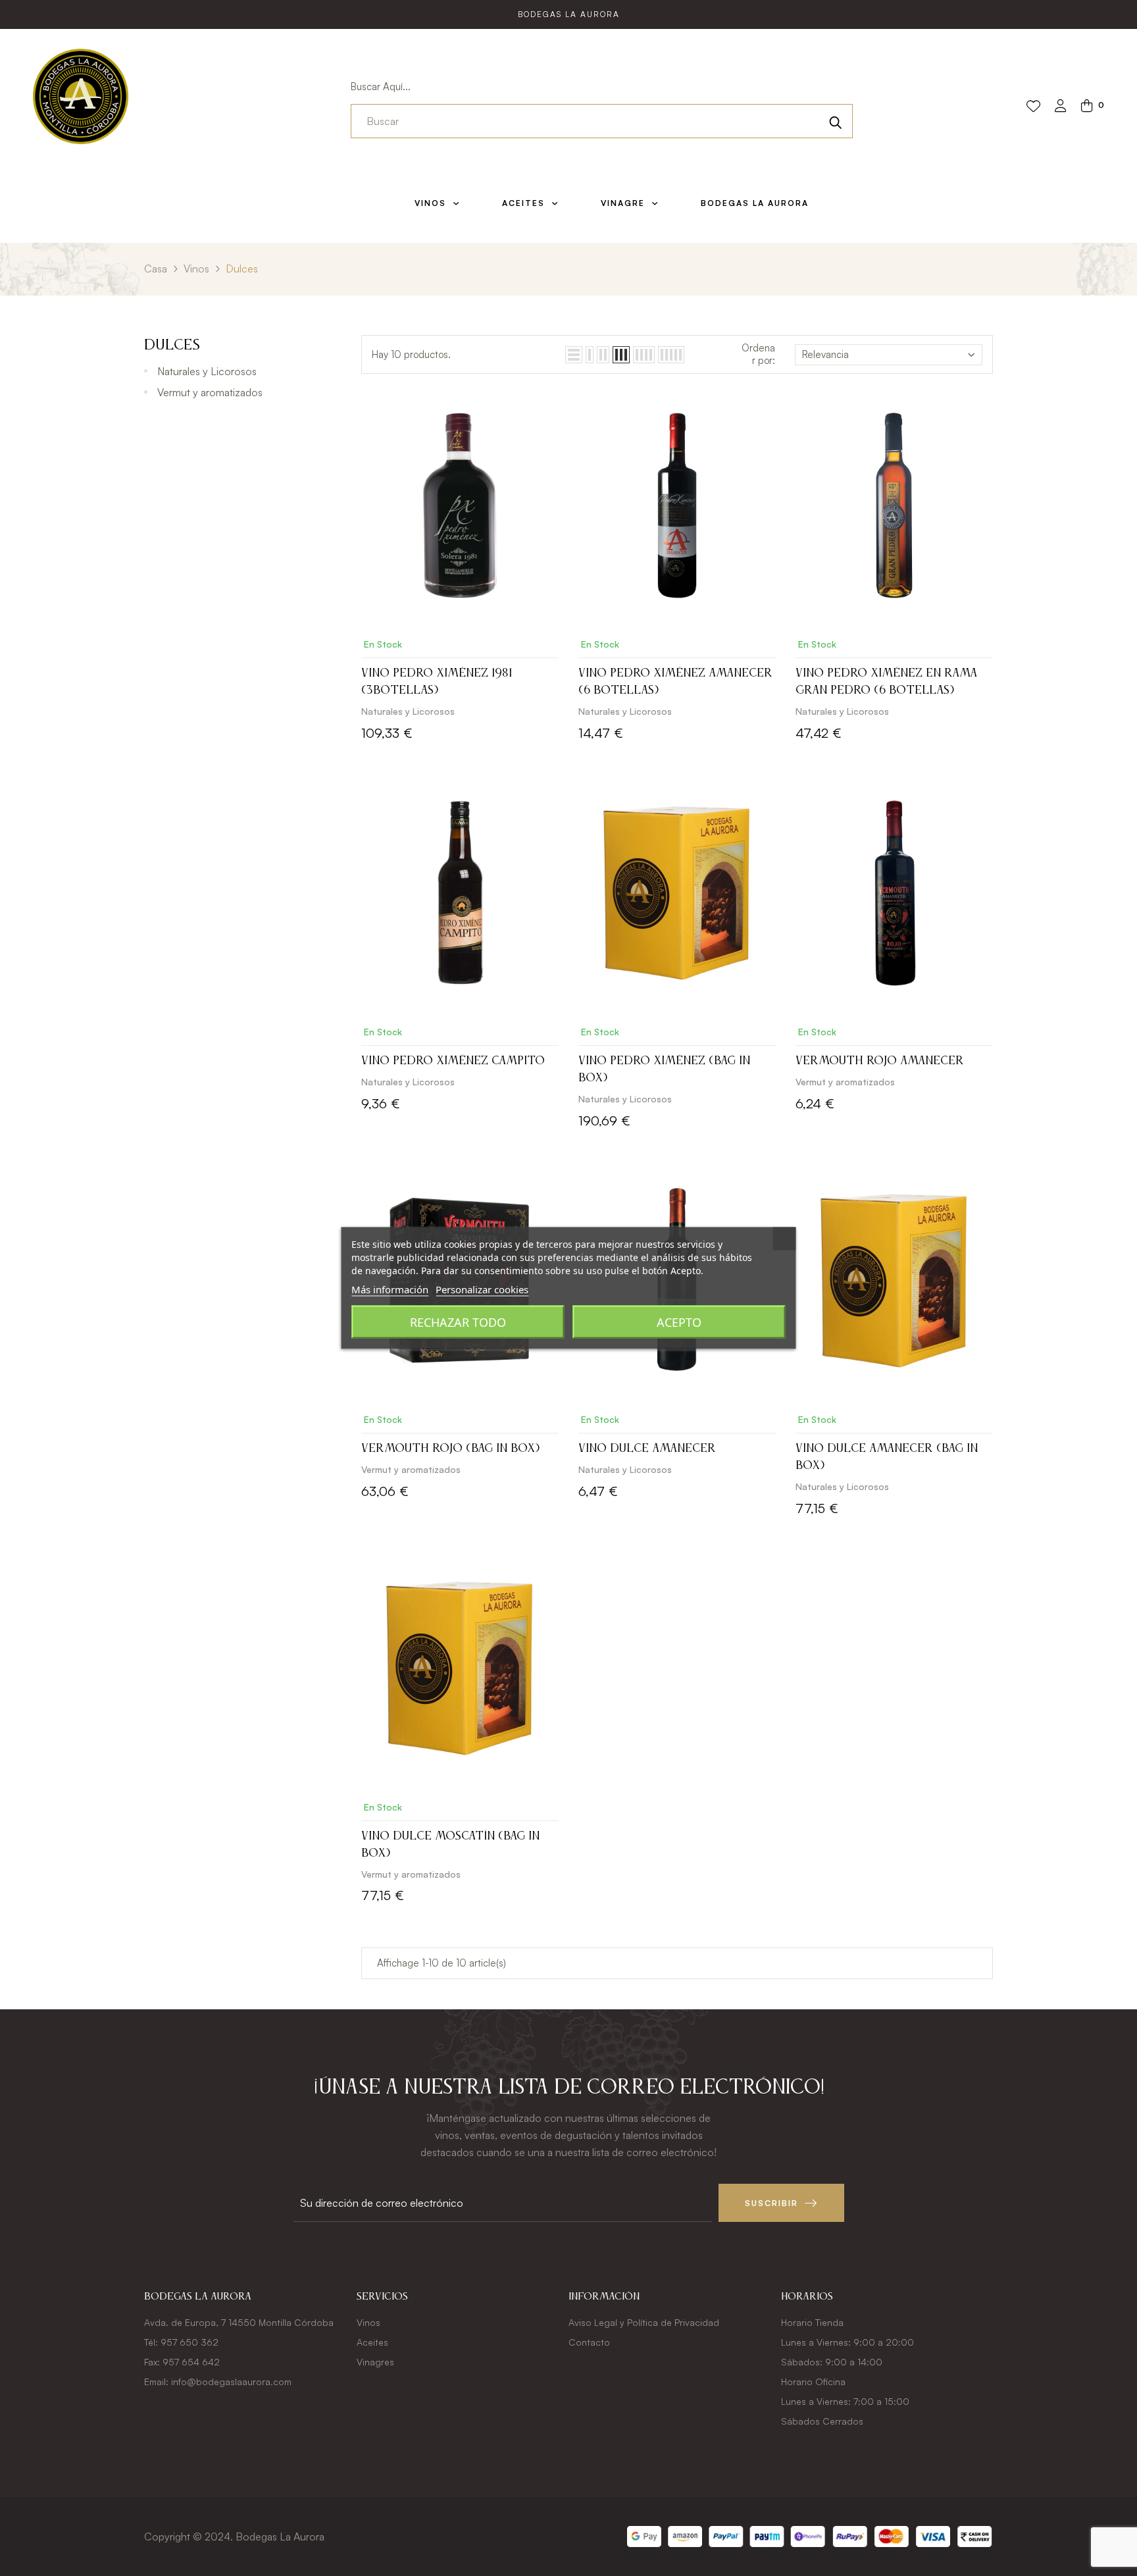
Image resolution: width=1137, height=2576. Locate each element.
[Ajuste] (1061, 107)
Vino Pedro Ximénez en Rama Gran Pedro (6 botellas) (886, 682)
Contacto (589, 2342)
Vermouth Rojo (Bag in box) (450, 1449)
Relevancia (825, 354)
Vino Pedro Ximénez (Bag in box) (664, 1069)
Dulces (172, 346)
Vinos (368, 2322)
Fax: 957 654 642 (182, 2362)
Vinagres (375, 2362)
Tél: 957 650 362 (181, 2342)
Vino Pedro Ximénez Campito (453, 1061)
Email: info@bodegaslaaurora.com (218, 2382)
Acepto (679, 1322)
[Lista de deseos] (1033, 107)
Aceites (372, 2342)
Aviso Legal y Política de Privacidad (644, 2322)
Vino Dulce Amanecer (647, 1449)
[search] (836, 121)
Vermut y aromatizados (210, 392)
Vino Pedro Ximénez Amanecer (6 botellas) (675, 682)
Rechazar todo (458, 1322)
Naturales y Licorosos (207, 371)
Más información (390, 1289)
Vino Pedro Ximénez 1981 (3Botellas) (437, 682)
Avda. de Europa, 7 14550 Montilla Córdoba (239, 2322)
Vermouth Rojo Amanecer (880, 1061)
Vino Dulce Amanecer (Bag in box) (887, 1457)
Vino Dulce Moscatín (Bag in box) (450, 1845)
